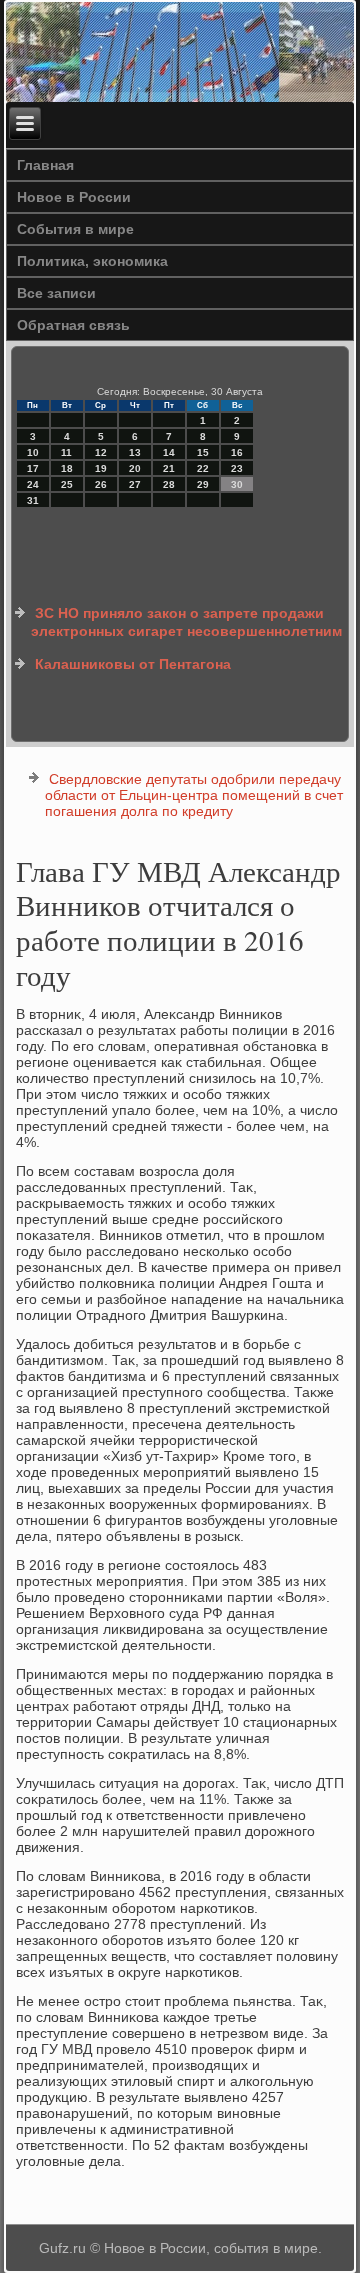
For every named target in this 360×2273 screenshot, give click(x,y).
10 (33, 452)
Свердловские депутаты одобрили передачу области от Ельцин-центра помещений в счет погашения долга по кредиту (194, 795)
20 (135, 468)
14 (169, 452)
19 (101, 468)
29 (203, 484)
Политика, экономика (92, 261)
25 (67, 484)
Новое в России (74, 197)
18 (67, 468)
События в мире (75, 229)
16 (237, 452)
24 (33, 484)
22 (203, 468)
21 (169, 468)
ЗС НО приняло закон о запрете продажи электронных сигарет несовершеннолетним (186, 622)
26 (101, 484)
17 (33, 468)
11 (66, 452)
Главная (45, 165)
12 (101, 452)
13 (135, 452)
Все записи (56, 293)
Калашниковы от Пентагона (133, 664)
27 (135, 484)
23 (237, 468)
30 (237, 484)
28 (169, 484)
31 (33, 500)
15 (203, 452)
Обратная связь (73, 325)
